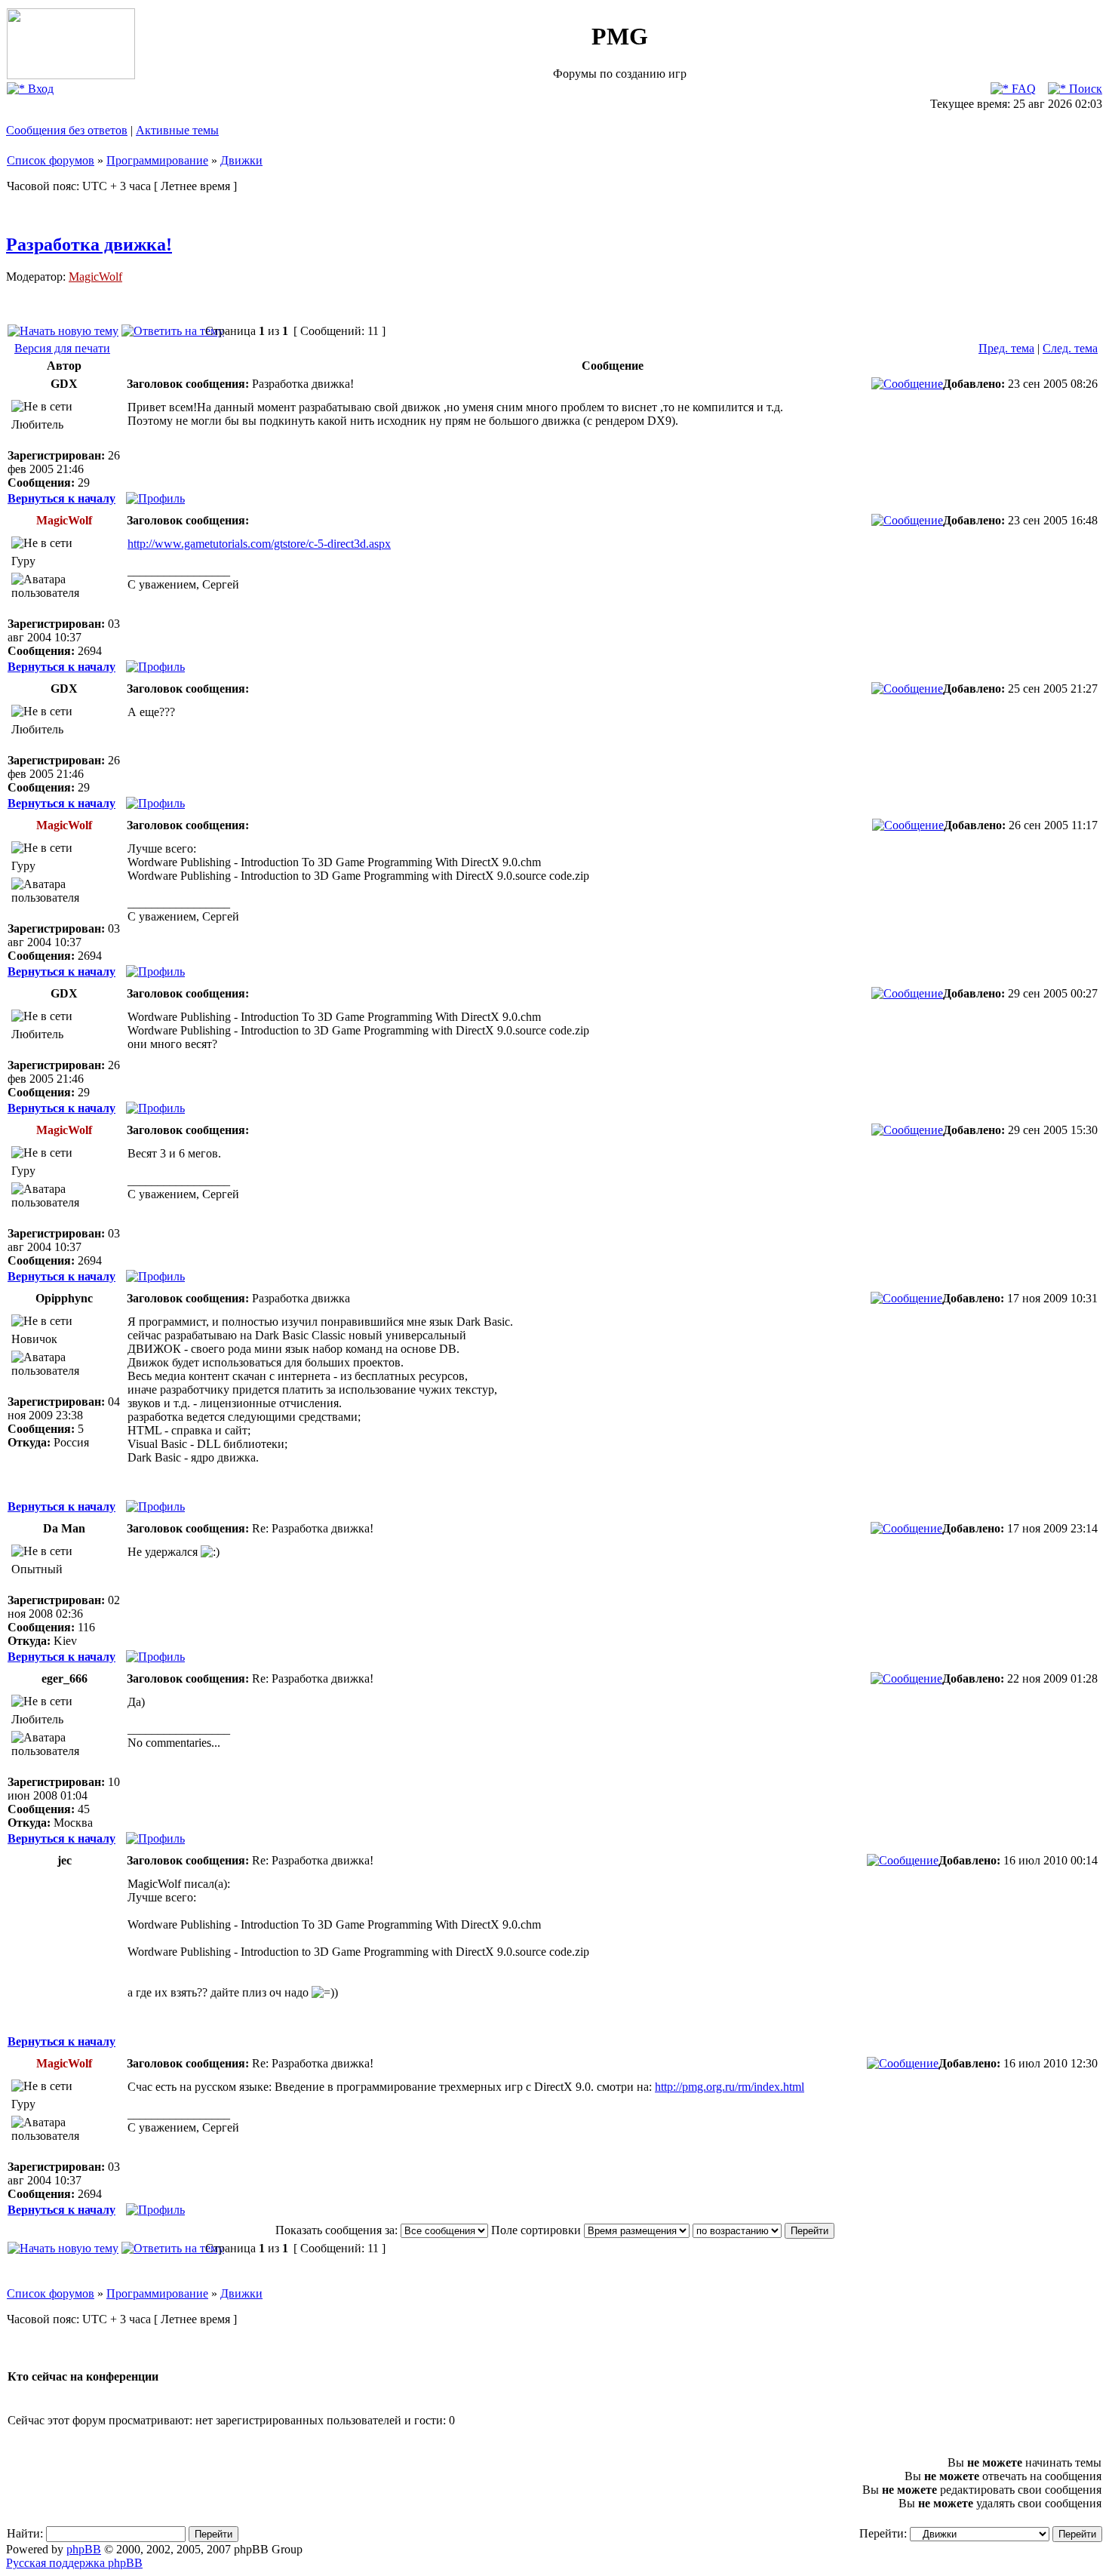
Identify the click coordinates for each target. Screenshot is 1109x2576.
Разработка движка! (89, 244)
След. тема (1070, 348)
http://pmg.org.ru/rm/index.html (730, 2087)
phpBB (84, 2549)
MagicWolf (95, 277)
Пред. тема (1006, 348)
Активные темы (177, 130)
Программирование (157, 160)
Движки (241, 160)
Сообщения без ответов (67, 130)
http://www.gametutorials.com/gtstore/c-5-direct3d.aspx (259, 544)
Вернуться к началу (61, 498)
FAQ (1022, 89)
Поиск (1084, 89)
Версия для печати (62, 348)
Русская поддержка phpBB (74, 2563)
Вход (39, 89)
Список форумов (51, 160)
